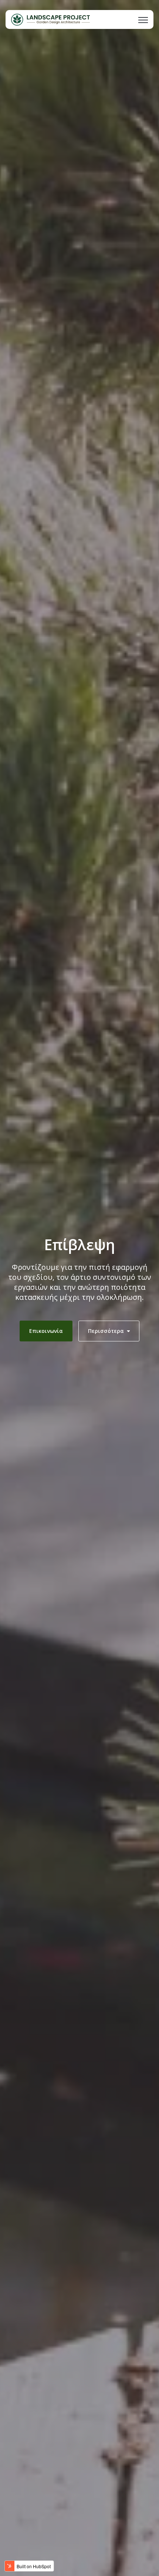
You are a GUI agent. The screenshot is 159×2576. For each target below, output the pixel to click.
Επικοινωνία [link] (46, 1331)
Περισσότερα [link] (106, 1331)
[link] (50, 19)
